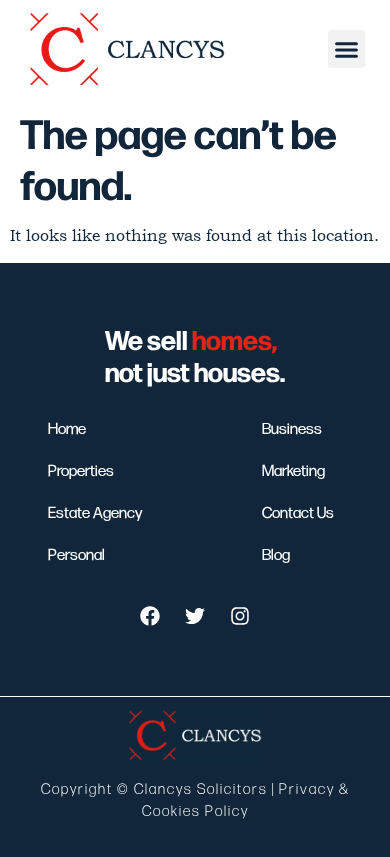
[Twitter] (195, 616)
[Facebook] (150, 616)
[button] (347, 49)
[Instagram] (240, 616)
